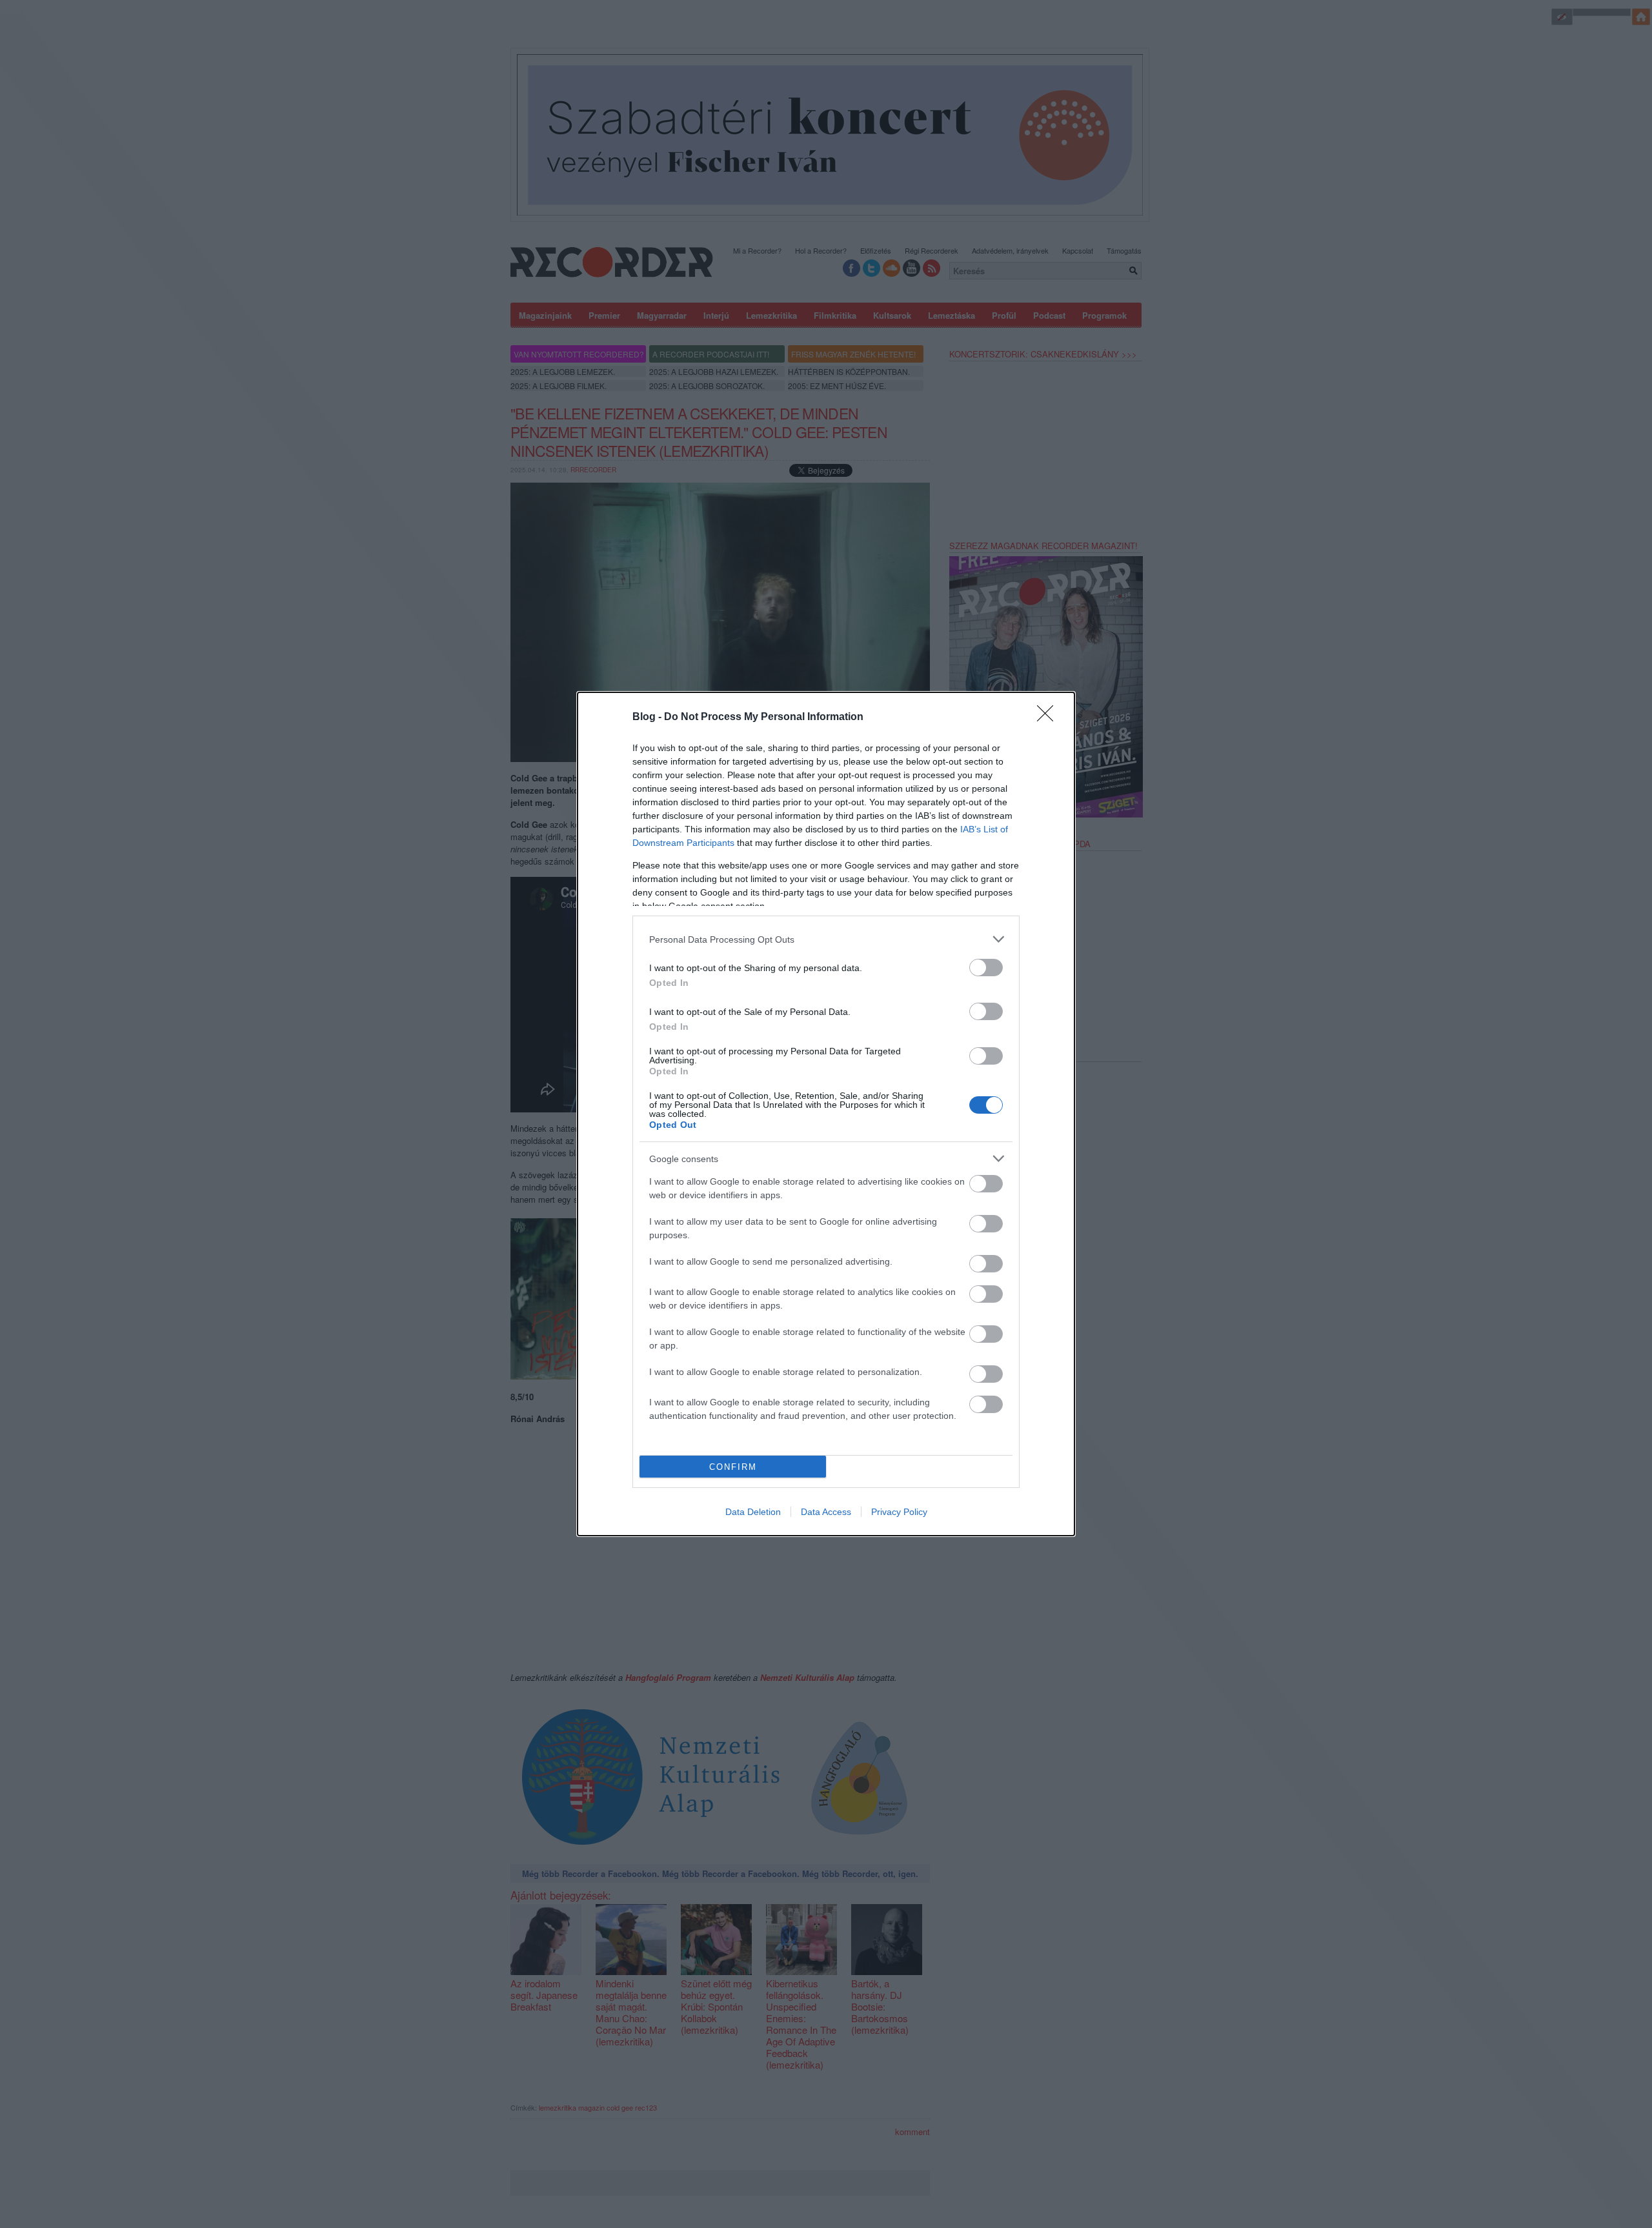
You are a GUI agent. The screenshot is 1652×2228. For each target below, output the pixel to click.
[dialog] (826, 1114)
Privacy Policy (899, 1512)
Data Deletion (753, 1512)
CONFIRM (733, 1467)
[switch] (986, 968)
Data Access (826, 1512)
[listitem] (826, 939)
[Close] (1049, 718)
